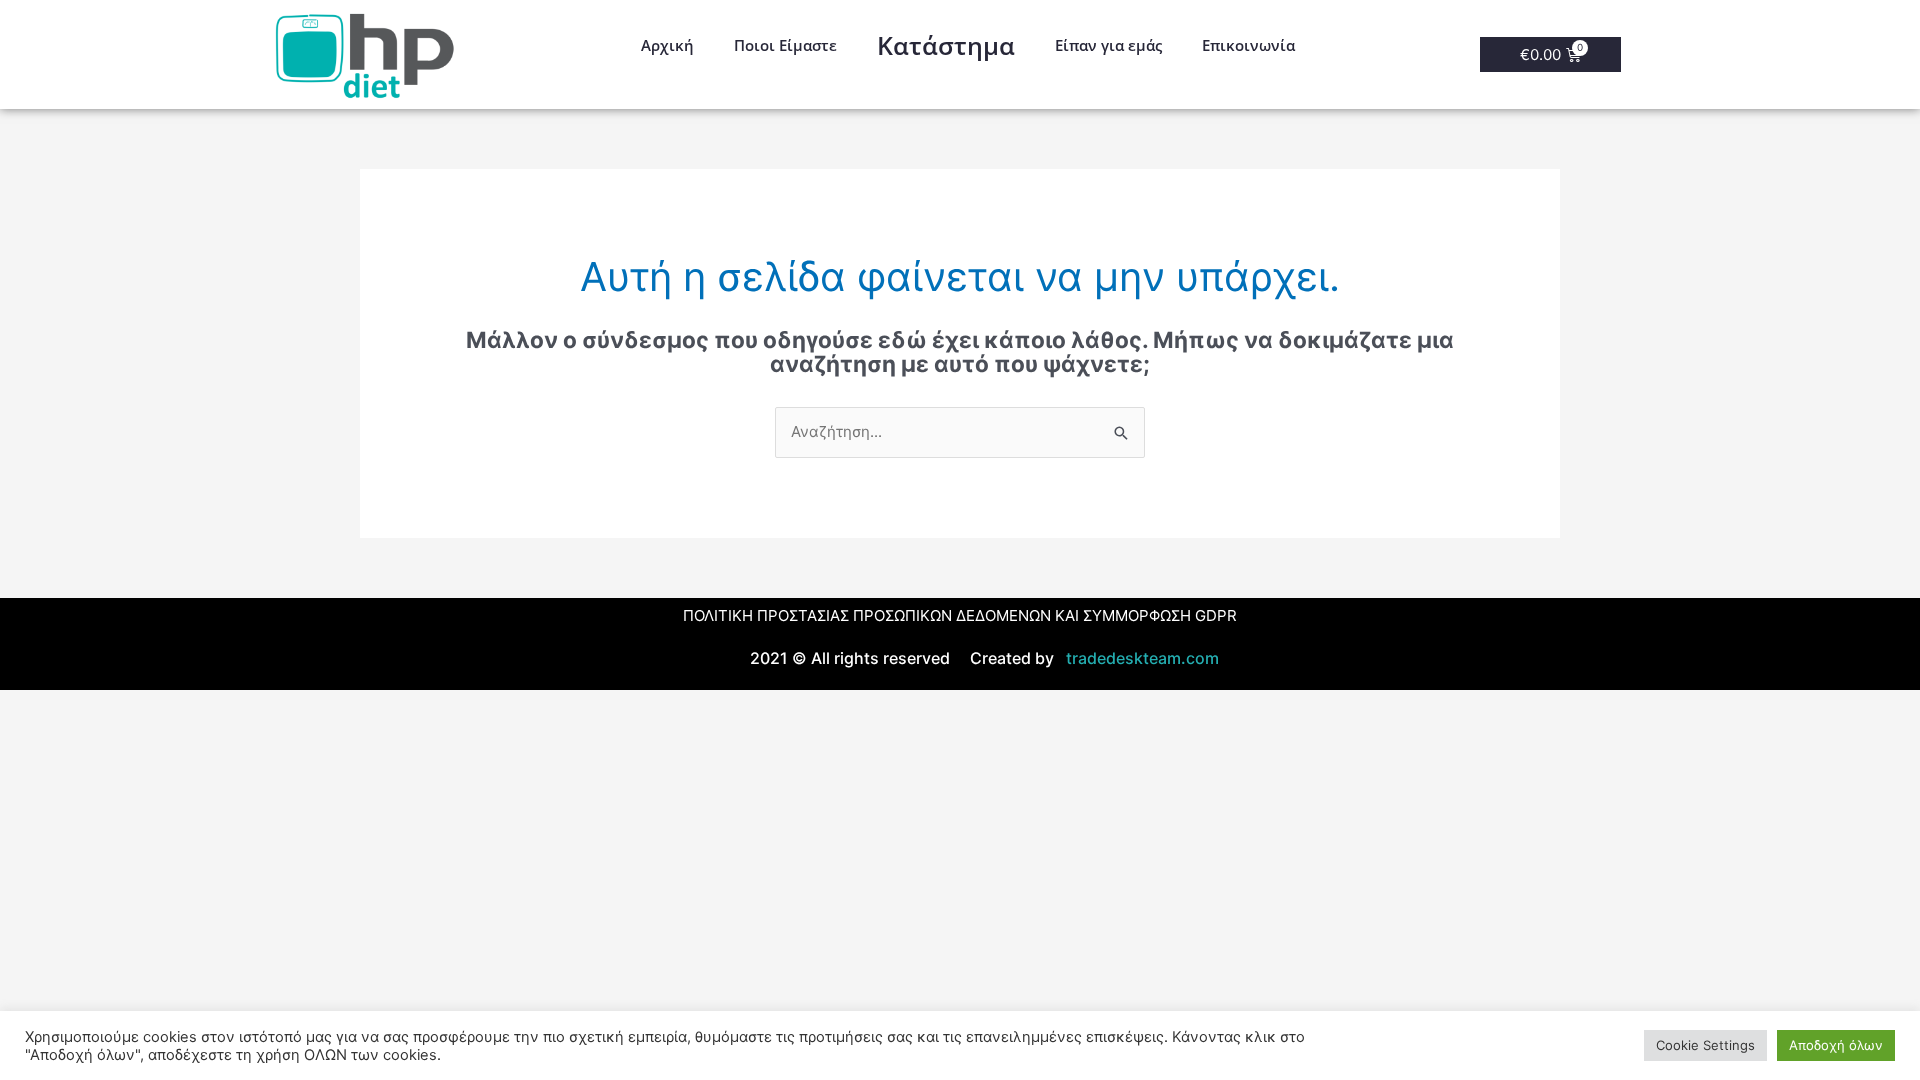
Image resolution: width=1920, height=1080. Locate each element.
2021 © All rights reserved (850, 658)
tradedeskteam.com (1138, 658)
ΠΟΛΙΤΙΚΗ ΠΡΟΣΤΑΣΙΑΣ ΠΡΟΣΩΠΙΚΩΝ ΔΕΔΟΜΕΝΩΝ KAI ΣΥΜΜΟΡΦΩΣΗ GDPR (960, 615)
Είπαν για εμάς (1108, 45)
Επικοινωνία (1248, 45)
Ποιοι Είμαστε (785, 45)
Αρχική (667, 45)
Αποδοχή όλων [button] (1836, 1045)
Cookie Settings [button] (1705, 1045)
